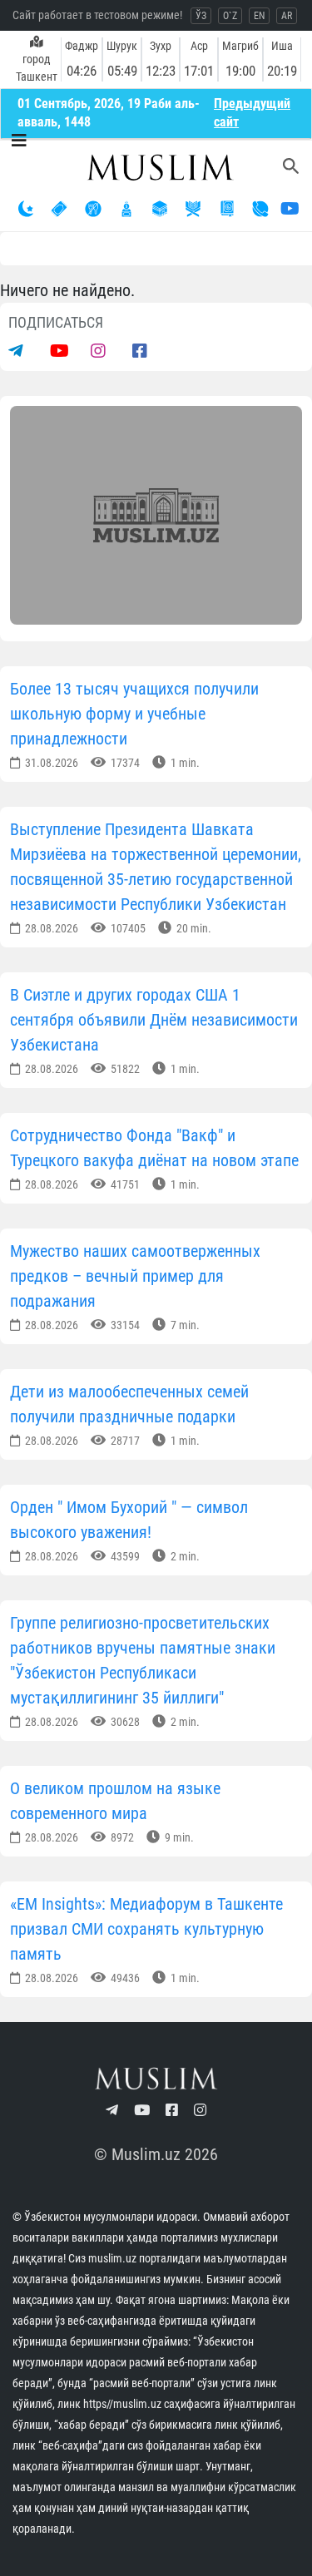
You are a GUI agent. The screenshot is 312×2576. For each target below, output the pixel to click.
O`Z (230, 16)
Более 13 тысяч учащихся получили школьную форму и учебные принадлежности (134, 714)
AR (287, 16)
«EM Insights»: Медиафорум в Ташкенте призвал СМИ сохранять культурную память (146, 1929)
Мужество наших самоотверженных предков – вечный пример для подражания (135, 1276)
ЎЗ (201, 16)
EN (259, 16)
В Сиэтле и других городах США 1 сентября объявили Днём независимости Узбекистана (154, 1020)
